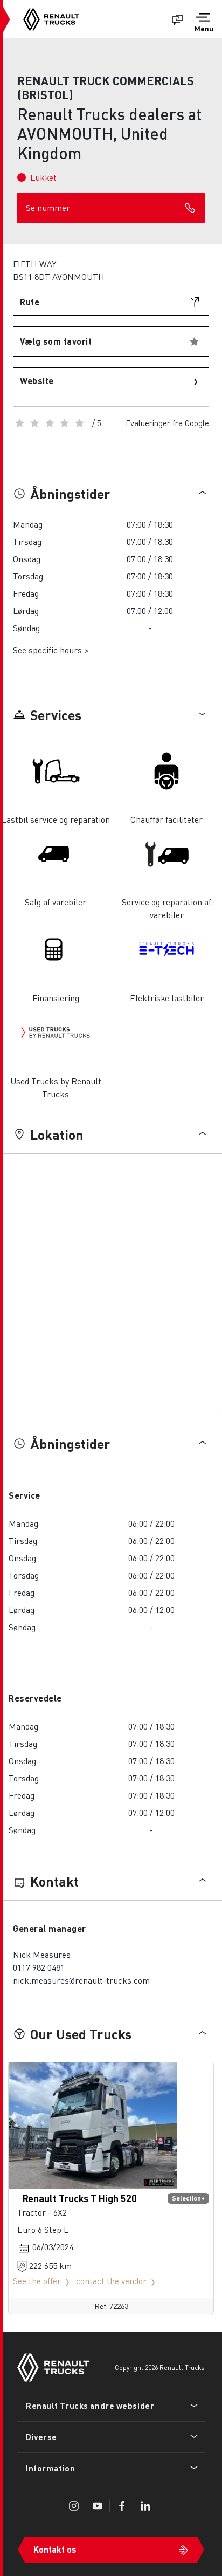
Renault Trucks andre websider (90, 2406)
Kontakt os (55, 2549)
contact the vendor (111, 2281)
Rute (30, 302)
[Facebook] (122, 2506)
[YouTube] (98, 2506)
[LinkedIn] (145, 2506)
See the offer (37, 2281)
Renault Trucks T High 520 (80, 2198)
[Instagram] (74, 2506)
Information (50, 2468)
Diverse (41, 2437)
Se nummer (48, 207)
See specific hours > (51, 650)
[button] (204, 24)
